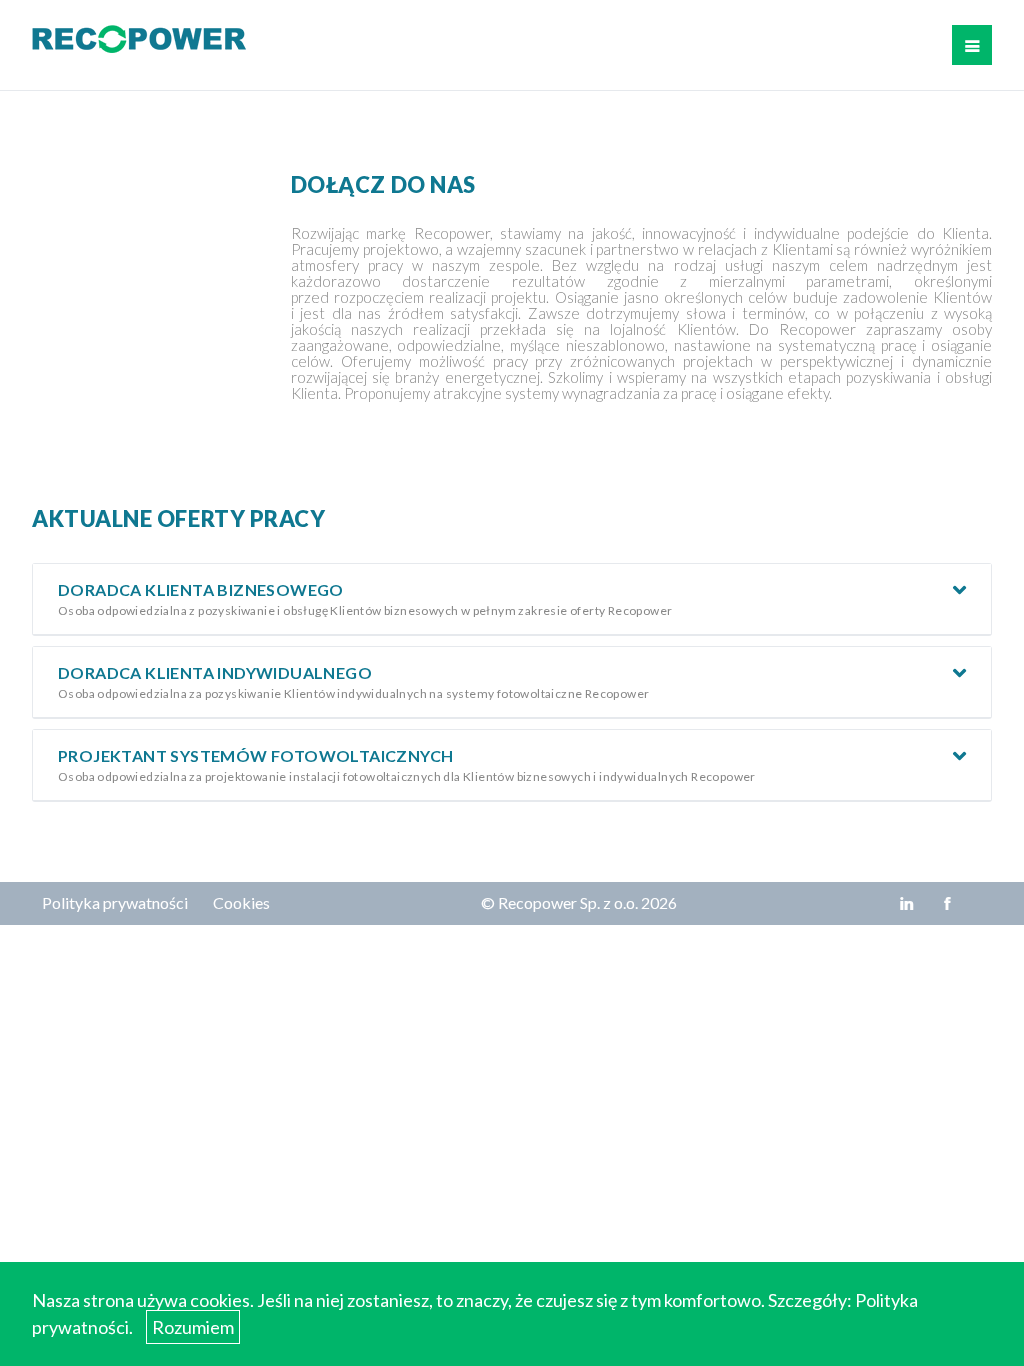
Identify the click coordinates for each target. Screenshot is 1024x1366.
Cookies (241, 902)
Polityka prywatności (115, 902)
